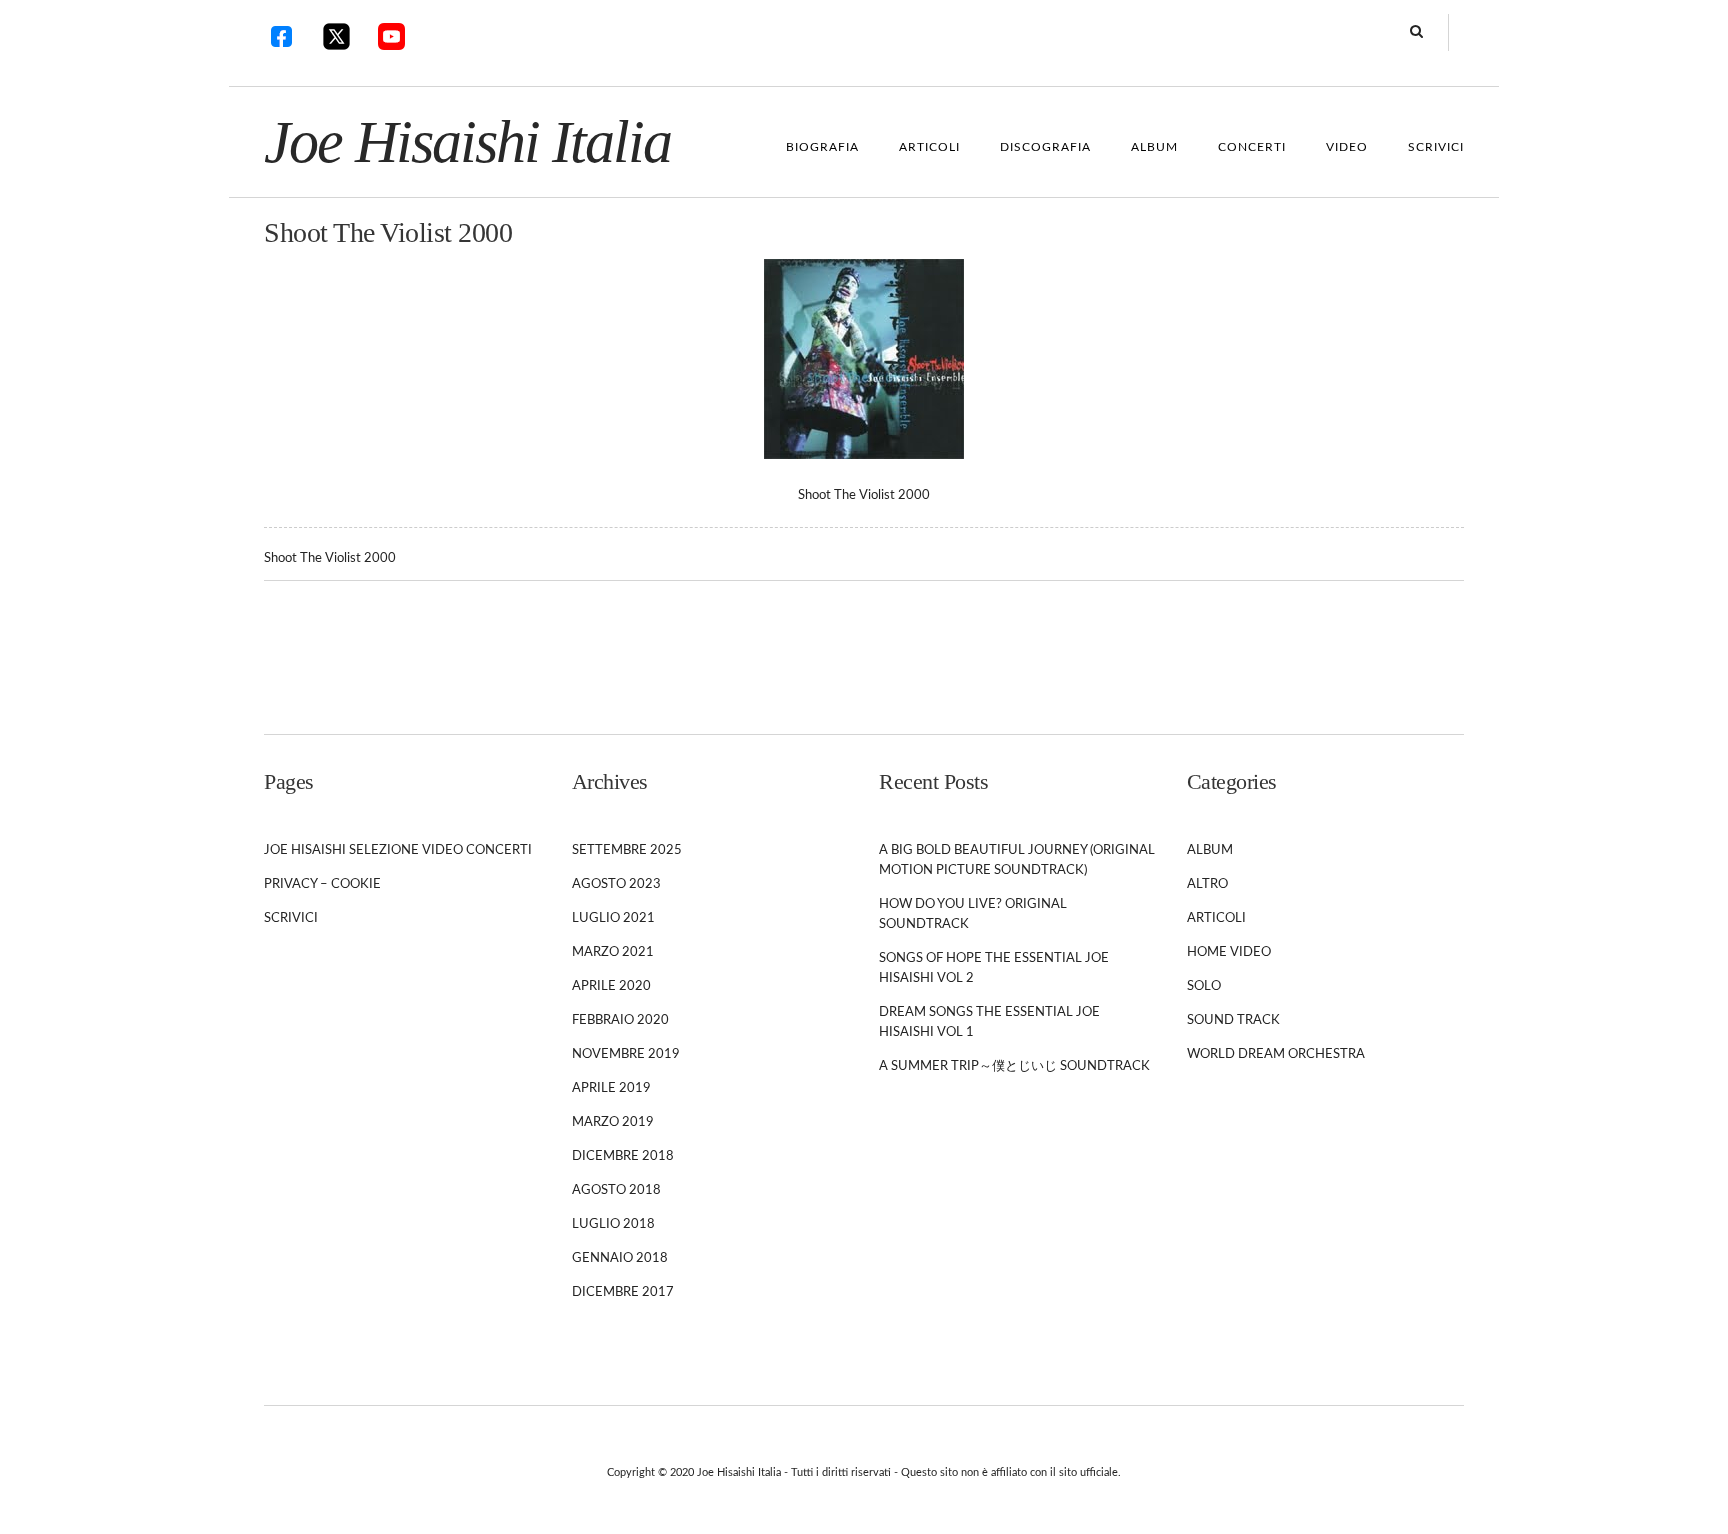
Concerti (1252, 147)
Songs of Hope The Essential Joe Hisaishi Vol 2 (994, 968)
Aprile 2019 (611, 1088)
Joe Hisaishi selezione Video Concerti (398, 850)
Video (1347, 147)
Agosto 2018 (616, 1190)
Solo (1204, 986)
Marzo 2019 (613, 1122)
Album (1154, 147)
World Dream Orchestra (1276, 1054)
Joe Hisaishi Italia (467, 142)
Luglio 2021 (613, 918)
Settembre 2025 (627, 850)
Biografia (822, 147)
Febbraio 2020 (620, 1020)
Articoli (929, 147)
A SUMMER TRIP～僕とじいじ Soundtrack (1014, 1066)
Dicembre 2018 (623, 1156)
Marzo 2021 (613, 952)
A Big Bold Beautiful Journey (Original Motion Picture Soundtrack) (1017, 860)
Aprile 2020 (611, 986)
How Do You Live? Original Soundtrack (973, 914)
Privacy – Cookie (322, 884)
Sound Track (1233, 1020)
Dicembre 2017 (623, 1292)
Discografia (1045, 147)
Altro (1207, 884)
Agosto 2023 (616, 884)
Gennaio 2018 (620, 1258)
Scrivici (1436, 147)
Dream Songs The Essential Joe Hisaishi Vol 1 (989, 1022)
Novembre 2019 (626, 1054)
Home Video (1229, 952)
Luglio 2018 (613, 1224)
